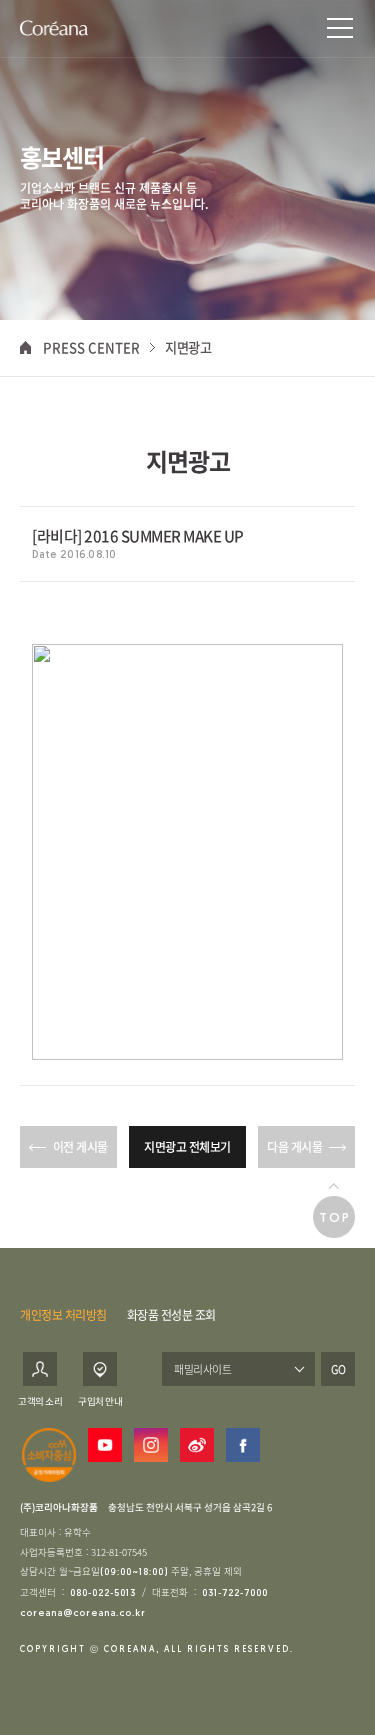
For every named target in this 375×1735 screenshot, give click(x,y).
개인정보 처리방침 (63, 1315)
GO (338, 1369)
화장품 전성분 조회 (171, 1315)
